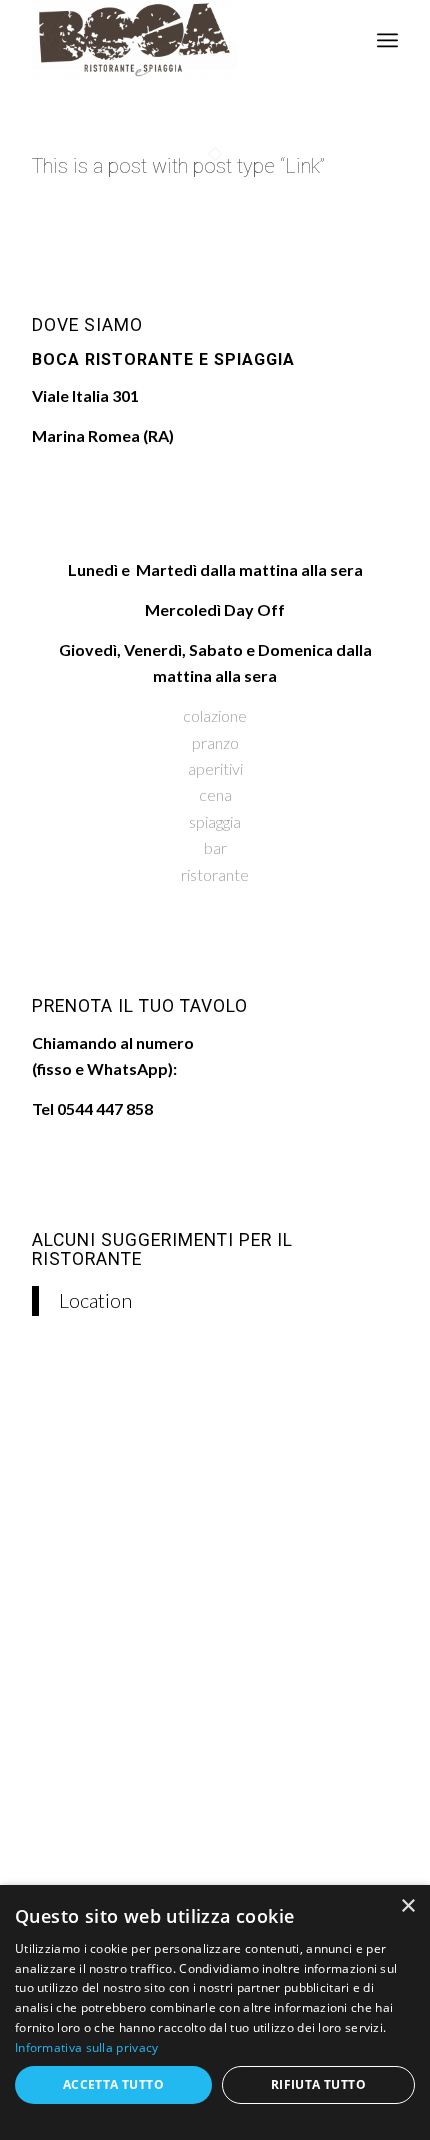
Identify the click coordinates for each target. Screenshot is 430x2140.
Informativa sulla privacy (87, 2047)
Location (95, 1300)
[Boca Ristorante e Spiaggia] (178, 40)
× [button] (407, 1906)
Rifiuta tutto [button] (318, 2084)
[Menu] (387, 40)
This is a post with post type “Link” (178, 166)
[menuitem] (387, 40)
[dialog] (215, 2012)
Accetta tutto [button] (113, 2084)
